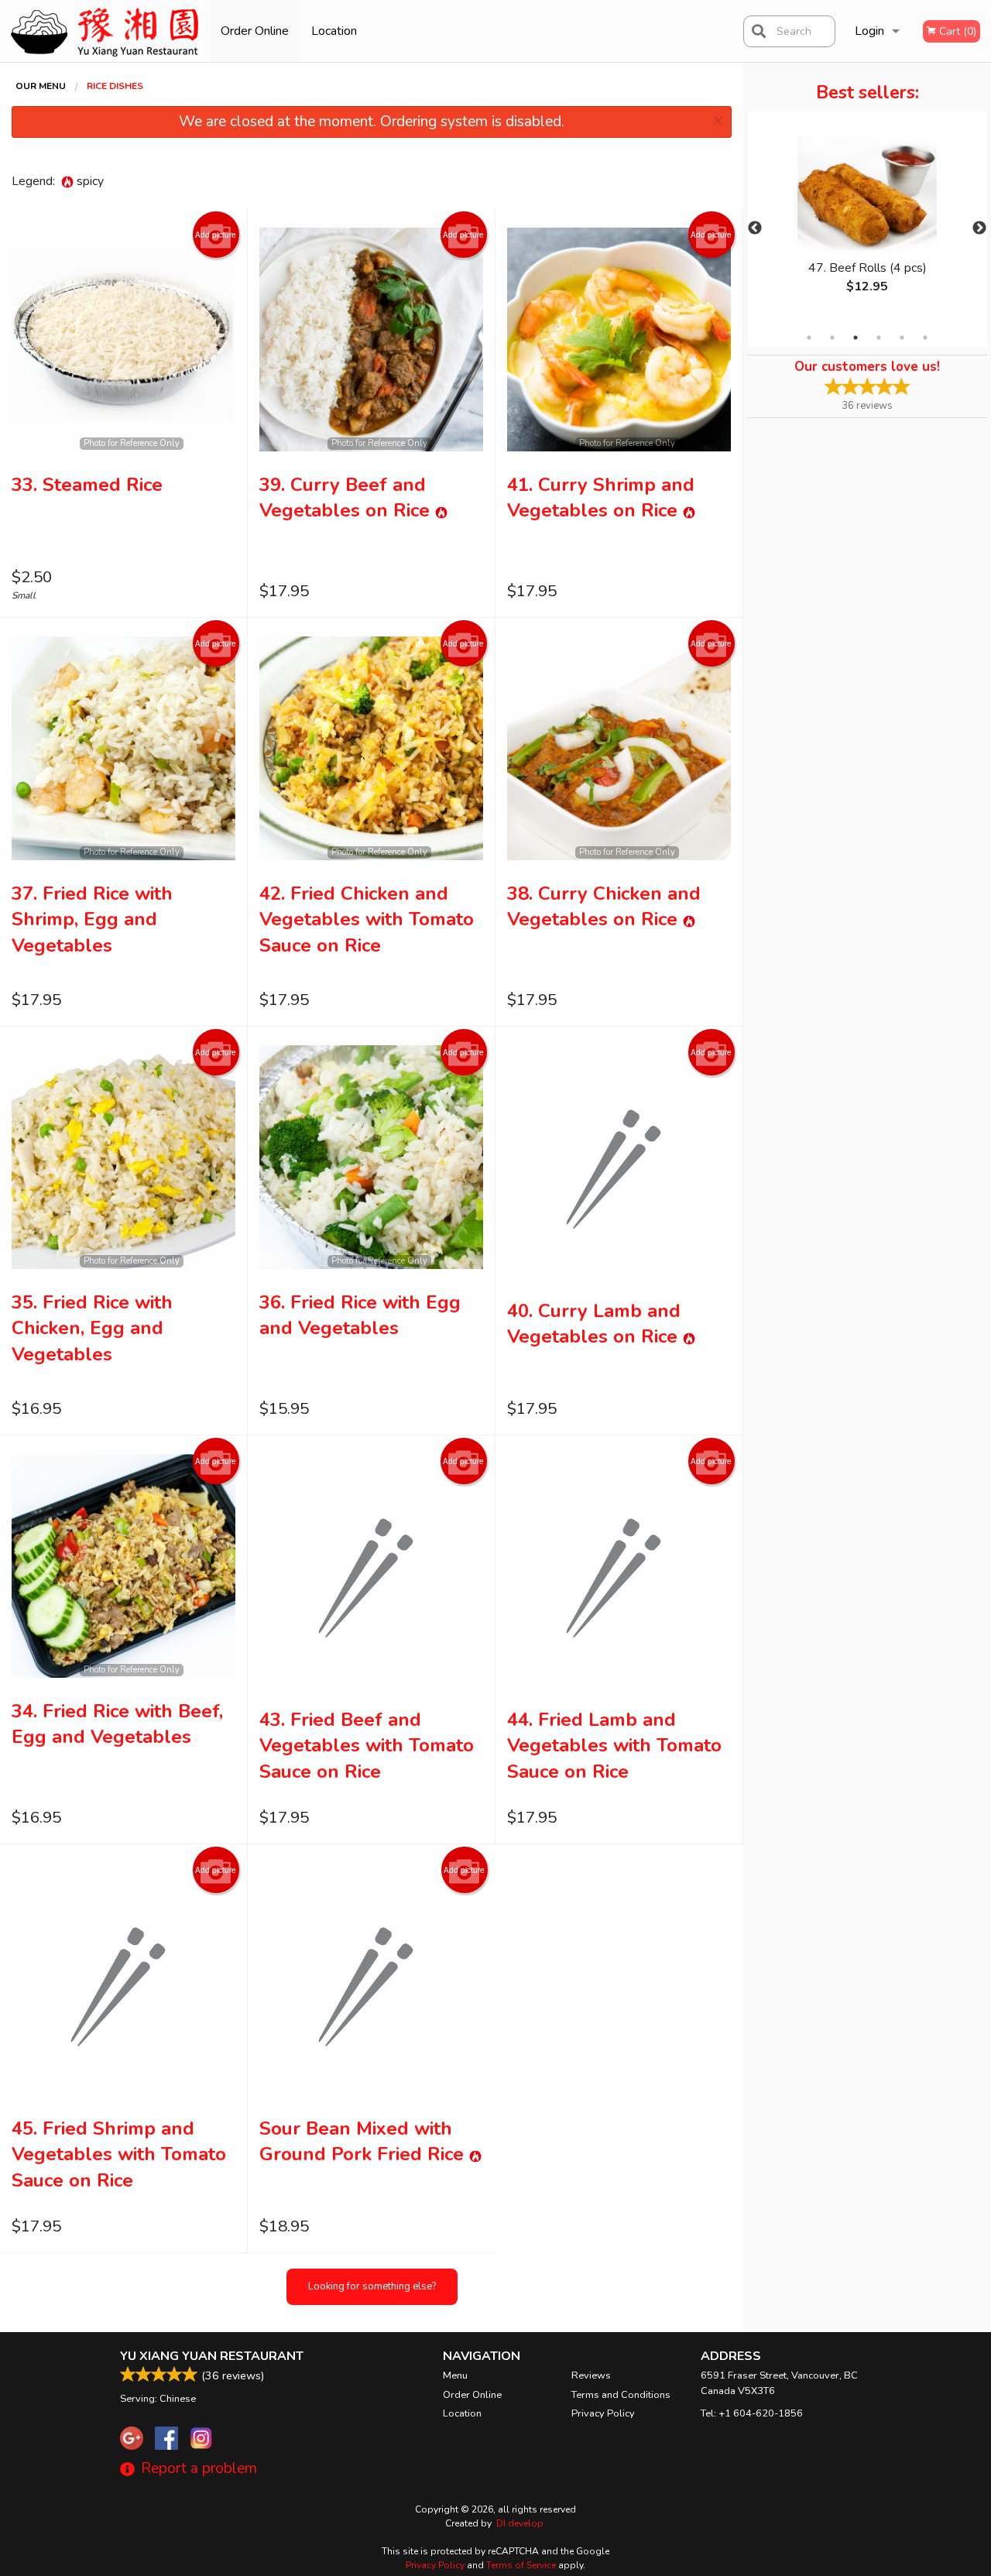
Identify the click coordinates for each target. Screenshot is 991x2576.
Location (334, 31)
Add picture (216, 235)
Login (869, 31)
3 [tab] (856, 338)
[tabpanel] (867, 219)
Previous (755, 228)
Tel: (752, 2413)
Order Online (255, 31)
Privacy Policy (603, 2413)
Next (979, 228)
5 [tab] (902, 338)
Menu (455, 2375)
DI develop (520, 2523)
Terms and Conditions (621, 2395)
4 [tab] (879, 338)
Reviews (591, 2375)
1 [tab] (809, 338)
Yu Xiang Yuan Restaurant (212, 2356)
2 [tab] (832, 338)
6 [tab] (925, 338)
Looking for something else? (372, 2286)
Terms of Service (521, 2565)
